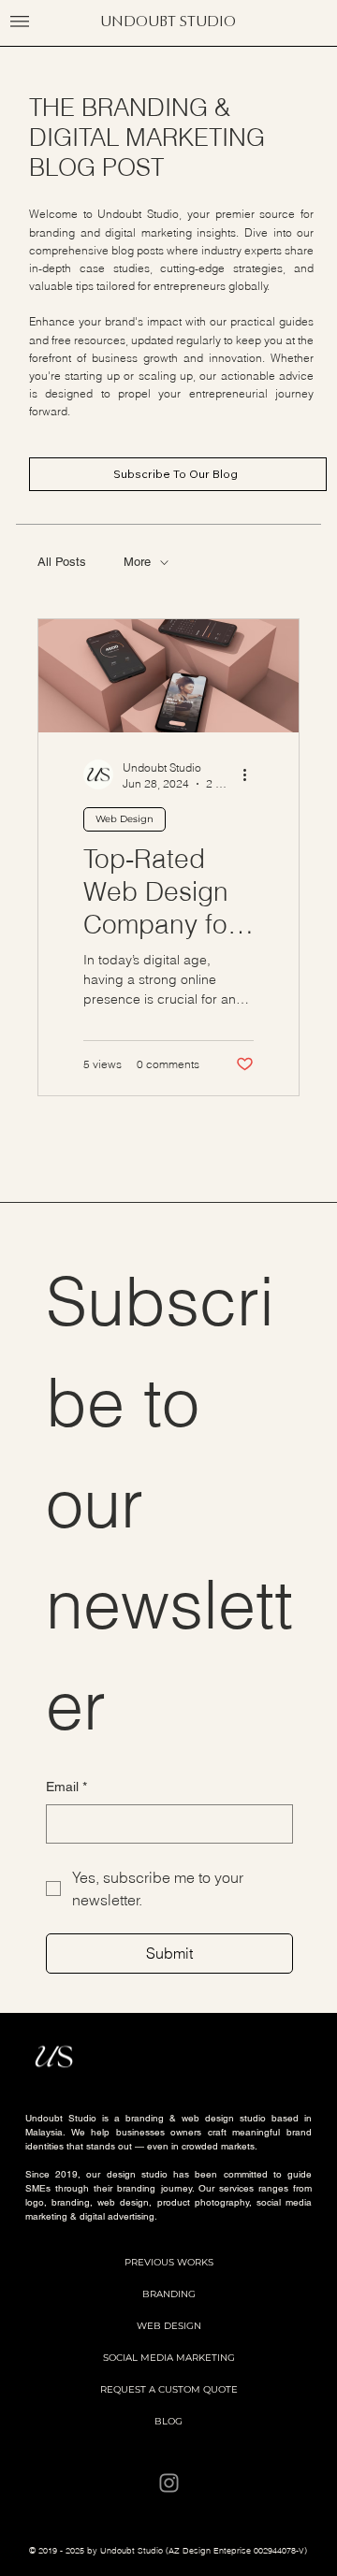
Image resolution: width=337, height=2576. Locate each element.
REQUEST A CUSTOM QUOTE (169, 2389)
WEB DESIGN (169, 2326)
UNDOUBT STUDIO (168, 21)
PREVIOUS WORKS (169, 2262)
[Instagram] (169, 2483)
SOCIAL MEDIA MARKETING (169, 2358)
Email (66, 1787)
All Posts (62, 562)
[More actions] (251, 774)
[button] (20, 22)
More (137, 562)
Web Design (125, 819)
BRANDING (169, 2294)
